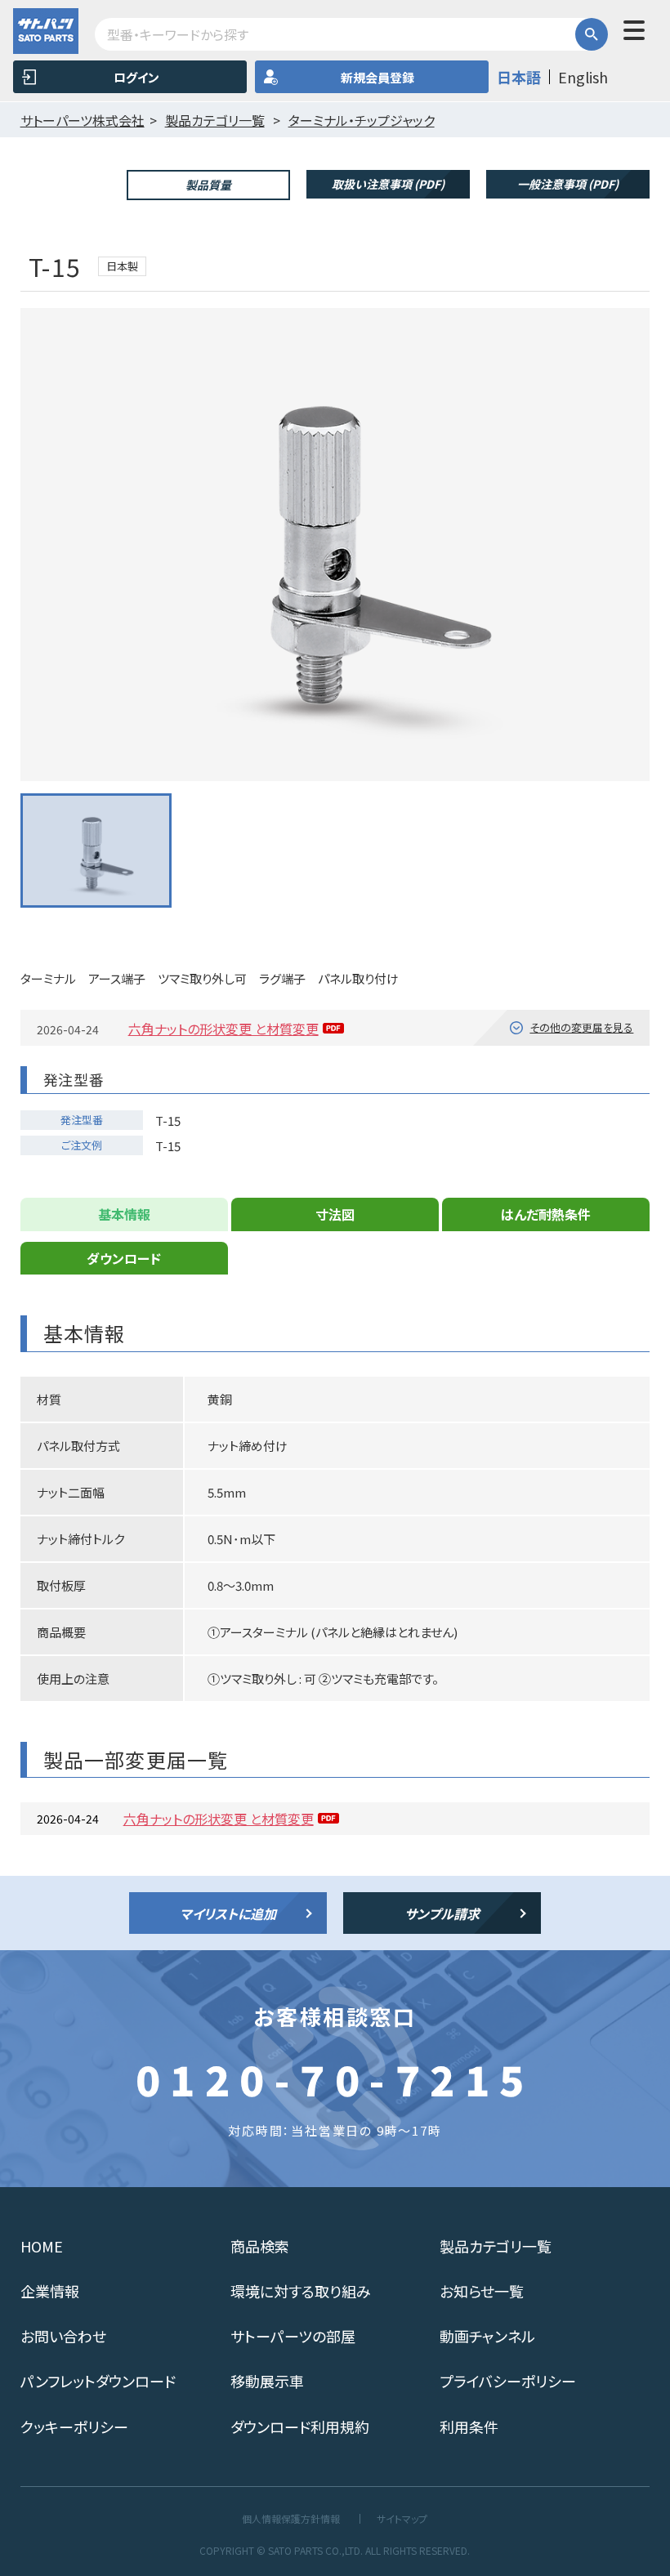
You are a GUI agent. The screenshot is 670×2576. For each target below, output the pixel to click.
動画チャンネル (487, 2336)
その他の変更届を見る (581, 1027)
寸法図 (335, 1214)
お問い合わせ (63, 2336)
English (583, 77)
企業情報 (50, 2291)
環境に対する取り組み (301, 2291)
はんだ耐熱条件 (546, 1214)
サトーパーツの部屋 (293, 2336)
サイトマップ (402, 2519)
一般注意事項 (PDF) (568, 184)
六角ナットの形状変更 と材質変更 (223, 1029)
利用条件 (469, 2426)
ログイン (136, 77)
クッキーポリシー (74, 2426)
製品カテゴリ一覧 (496, 2246)
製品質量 (208, 185)
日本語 (519, 77)
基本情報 (124, 1214)
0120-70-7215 (335, 2078)
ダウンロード (124, 1258)
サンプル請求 (442, 1913)
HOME (42, 2246)
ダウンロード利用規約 (300, 2426)
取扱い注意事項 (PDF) (388, 184)
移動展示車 (267, 2381)
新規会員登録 (377, 77)
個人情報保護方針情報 (291, 2519)
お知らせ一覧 (482, 2291)
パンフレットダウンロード (98, 2381)
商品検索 (260, 2246)
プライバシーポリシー (508, 2381)
